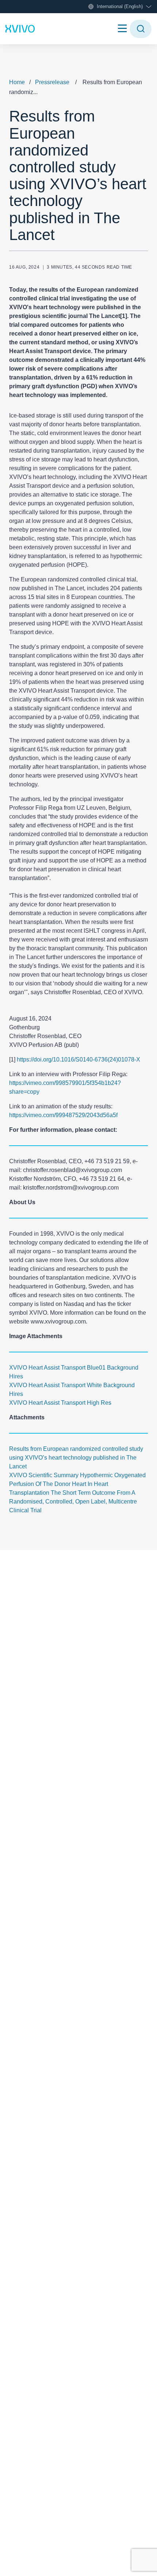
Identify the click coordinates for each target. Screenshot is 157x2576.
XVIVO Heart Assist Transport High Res (60, 1403)
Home (17, 82)
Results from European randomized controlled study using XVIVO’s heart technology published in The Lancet (76, 1458)
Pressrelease (52, 82)
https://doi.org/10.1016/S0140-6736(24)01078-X (78, 1059)
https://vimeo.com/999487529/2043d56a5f (63, 1115)
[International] (20, 29)
